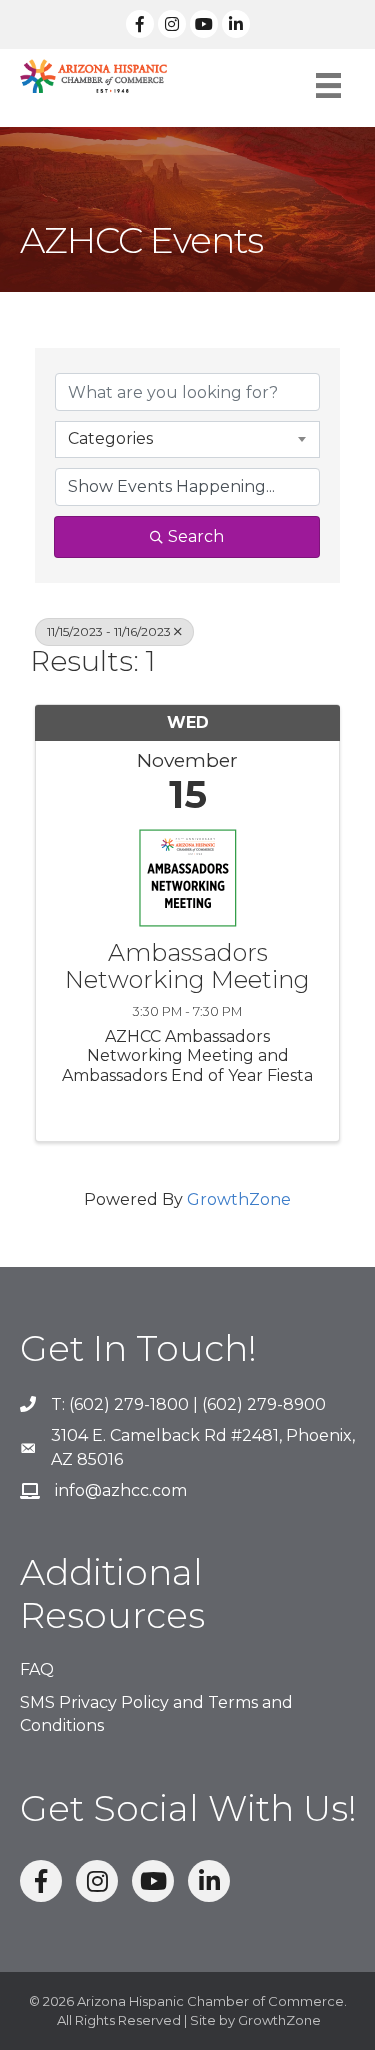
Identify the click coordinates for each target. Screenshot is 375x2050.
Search (196, 536)
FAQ (37, 1669)
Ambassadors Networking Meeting (187, 966)
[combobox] (187, 439)
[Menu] (328, 85)
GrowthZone (239, 1199)
